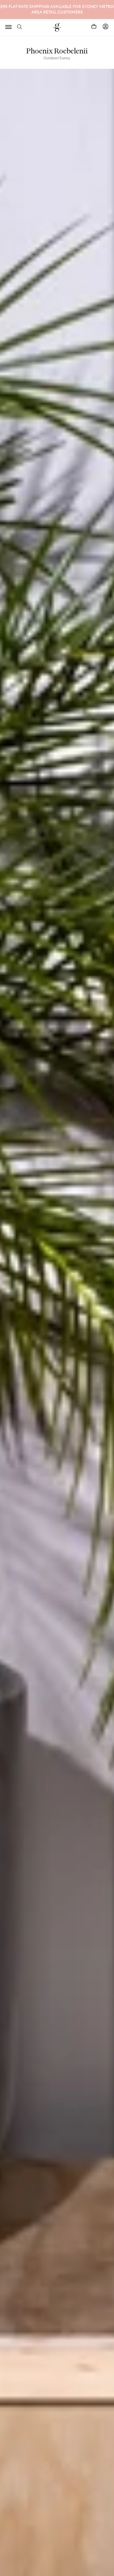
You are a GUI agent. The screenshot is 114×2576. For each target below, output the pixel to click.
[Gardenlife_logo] (57, 27)
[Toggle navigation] (8, 27)
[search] (20, 26)
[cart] (94, 26)
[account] (106, 26)
